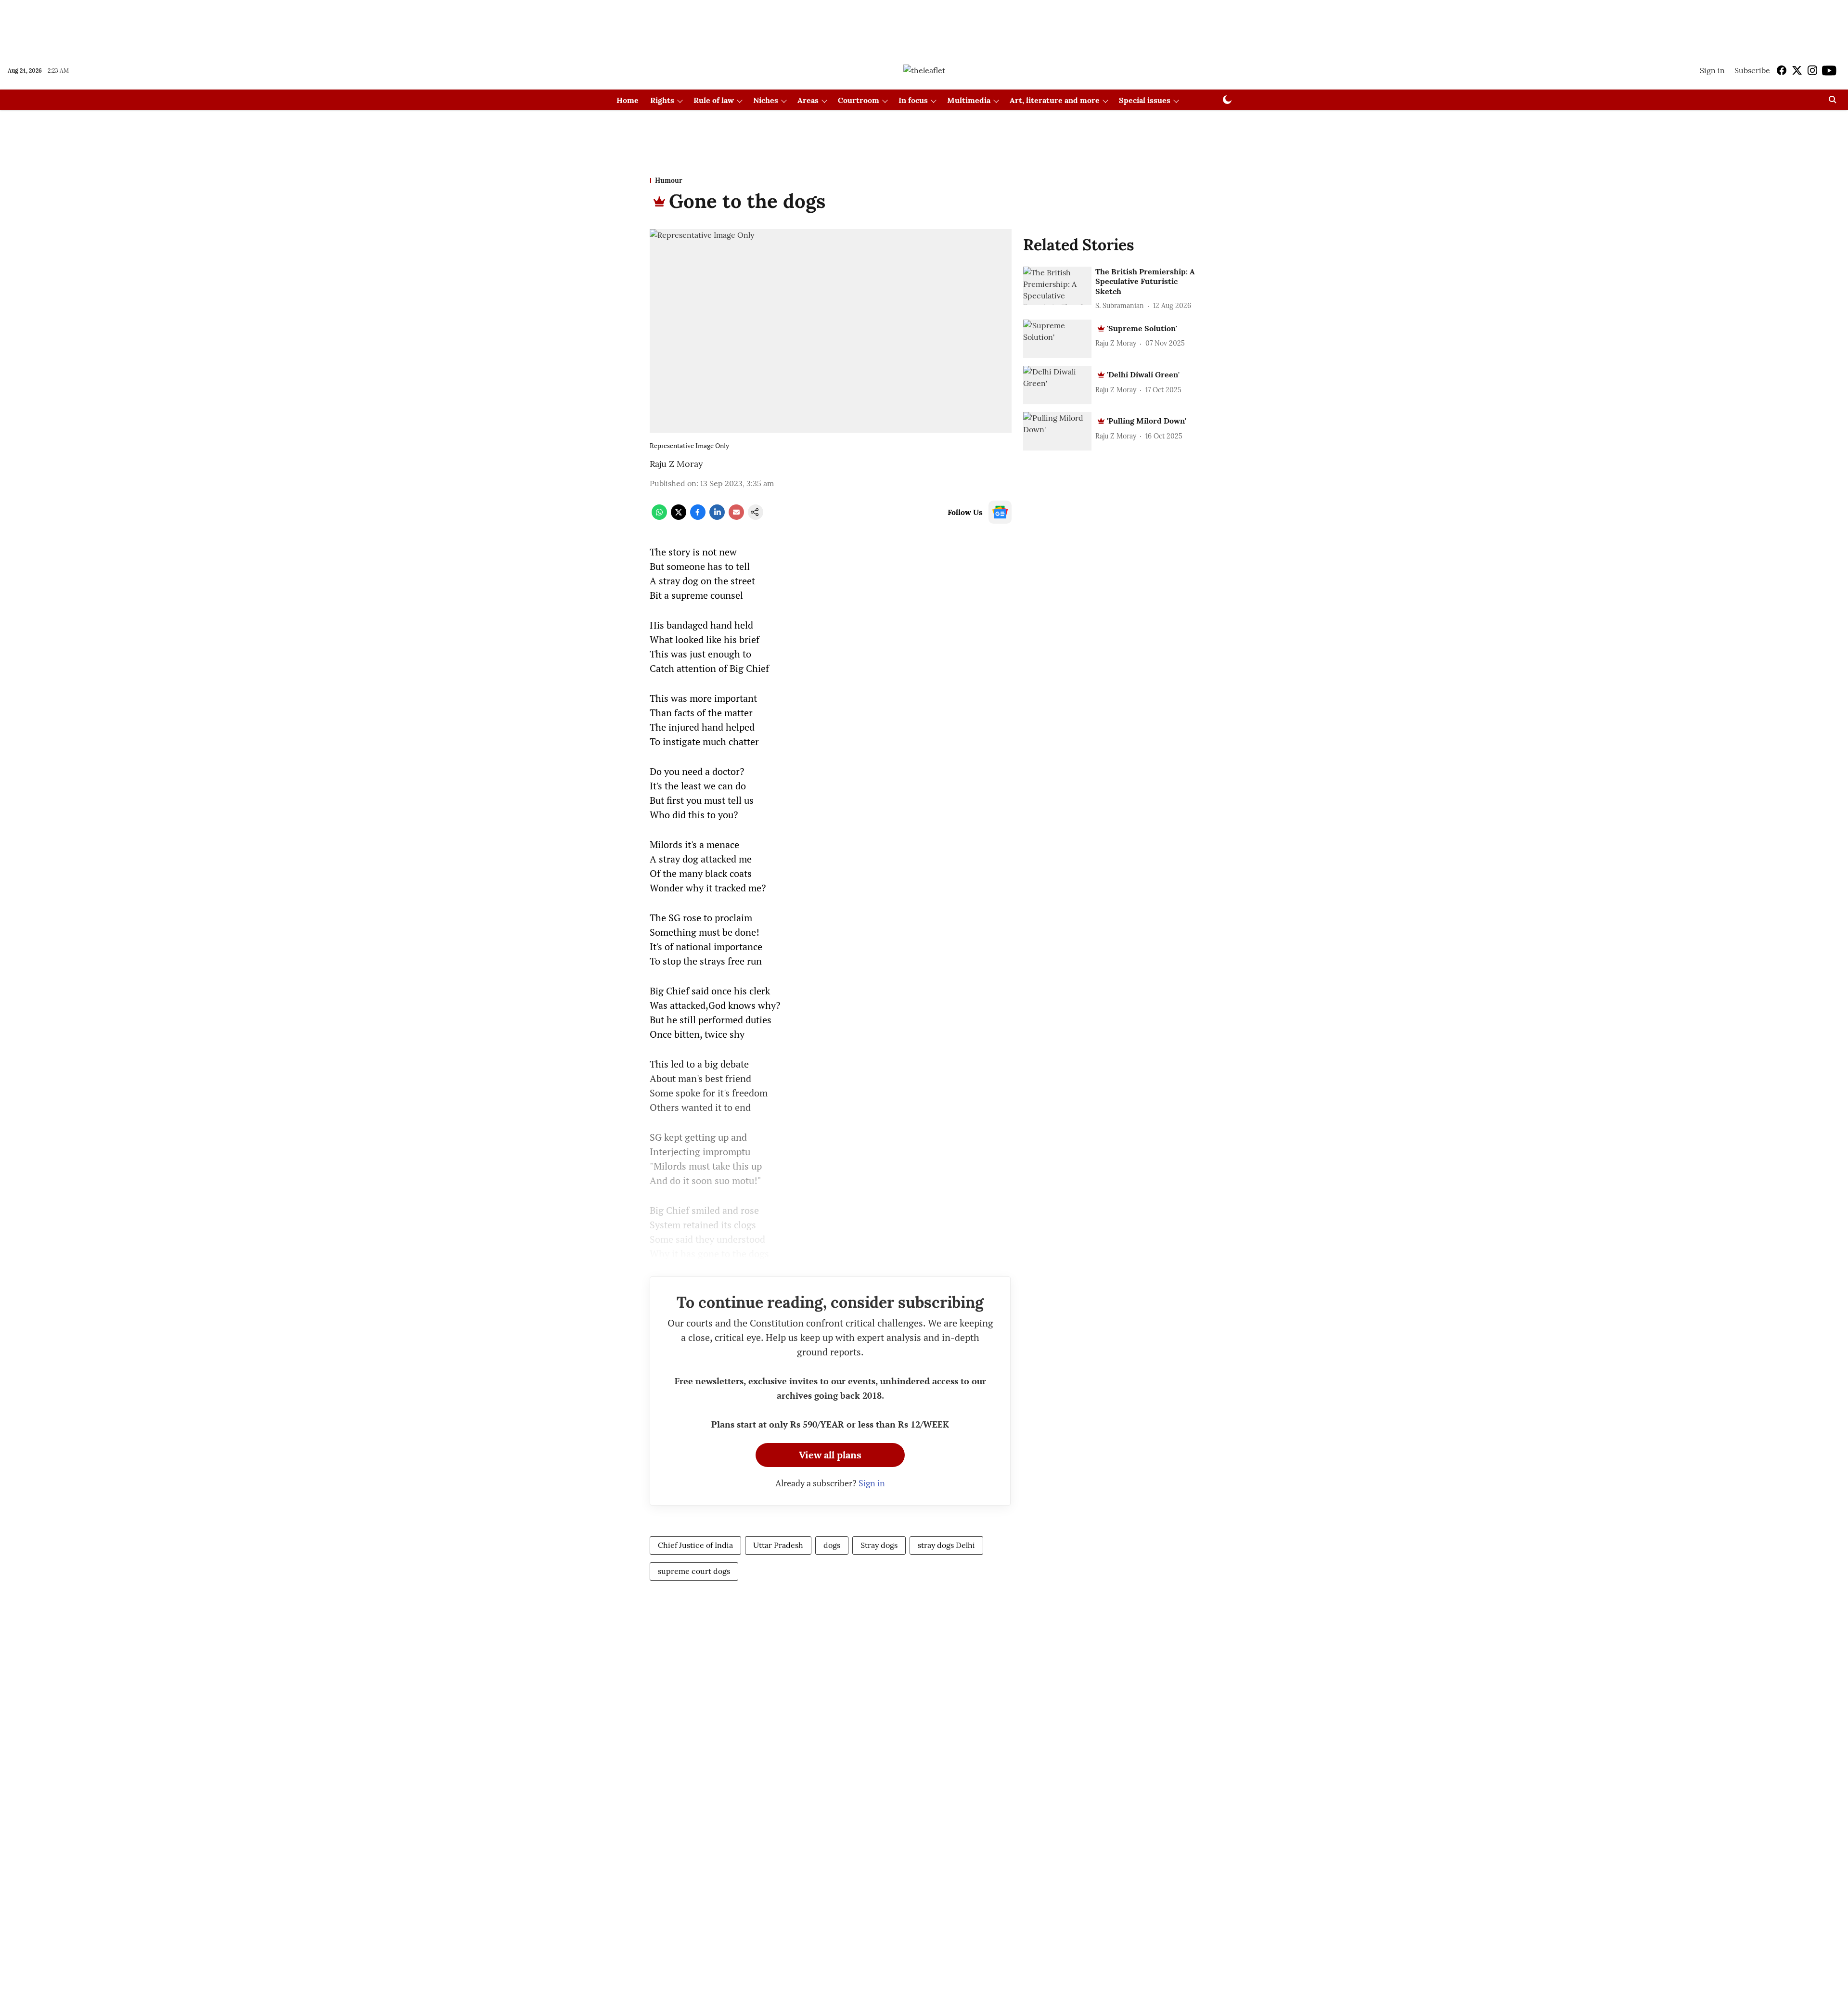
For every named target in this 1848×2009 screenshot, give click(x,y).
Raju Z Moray (676, 464)
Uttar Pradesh (778, 1545)
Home (628, 100)
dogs (832, 1545)
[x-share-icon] (679, 517)
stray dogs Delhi (946, 1545)
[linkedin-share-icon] (717, 517)
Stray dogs (879, 1545)
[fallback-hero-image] (1057, 286)
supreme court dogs (694, 1571)
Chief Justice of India (695, 1545)
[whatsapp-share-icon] (659, 517)
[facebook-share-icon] (698, 517)
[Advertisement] (924, 26)
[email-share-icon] (736, 517)
